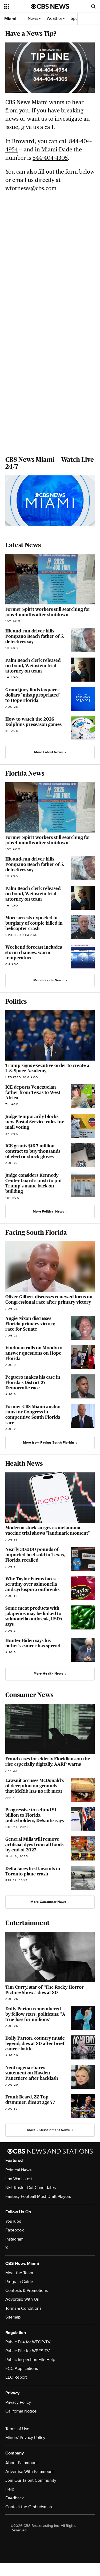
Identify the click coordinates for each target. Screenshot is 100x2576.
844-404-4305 (50, 158)
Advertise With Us (22, 2299)
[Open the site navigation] (18, 6)
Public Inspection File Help (30, 2360)
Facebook (15, 2230)
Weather (55, 19)
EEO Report (16, 2377)
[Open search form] (93, 6)
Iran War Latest (19, 2179)
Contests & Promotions (27, 2290)
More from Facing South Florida (49, 1443)
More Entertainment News (48, 2130)
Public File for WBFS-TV (28, 2351)
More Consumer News (48, 1902)
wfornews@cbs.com (31, 188)
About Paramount (22, 2463)
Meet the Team (19, 2273)
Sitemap (13, 2317)
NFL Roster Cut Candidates (31, 2188)
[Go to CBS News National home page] (50, 6)
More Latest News (49, 752)
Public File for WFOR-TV (28, 2342)
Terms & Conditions (23, 2308)
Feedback (15, 2498)
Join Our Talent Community (31, 2480)
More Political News (49, 1211)
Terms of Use (17, 2429)
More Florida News (48, 980)
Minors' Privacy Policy (25, 2438)
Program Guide (19, 2282)
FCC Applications (22, 2368)
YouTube (13, 2221)
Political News (18, 2170)
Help (10, 2489)
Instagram (14, 2239)
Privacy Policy (18, 2402)
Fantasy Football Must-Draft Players (38, 2196)
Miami (10, 19)
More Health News (49, 1674)
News (33, 19)
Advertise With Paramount (30, 2472)
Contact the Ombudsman (29, 2507)
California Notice (21, 2411)
